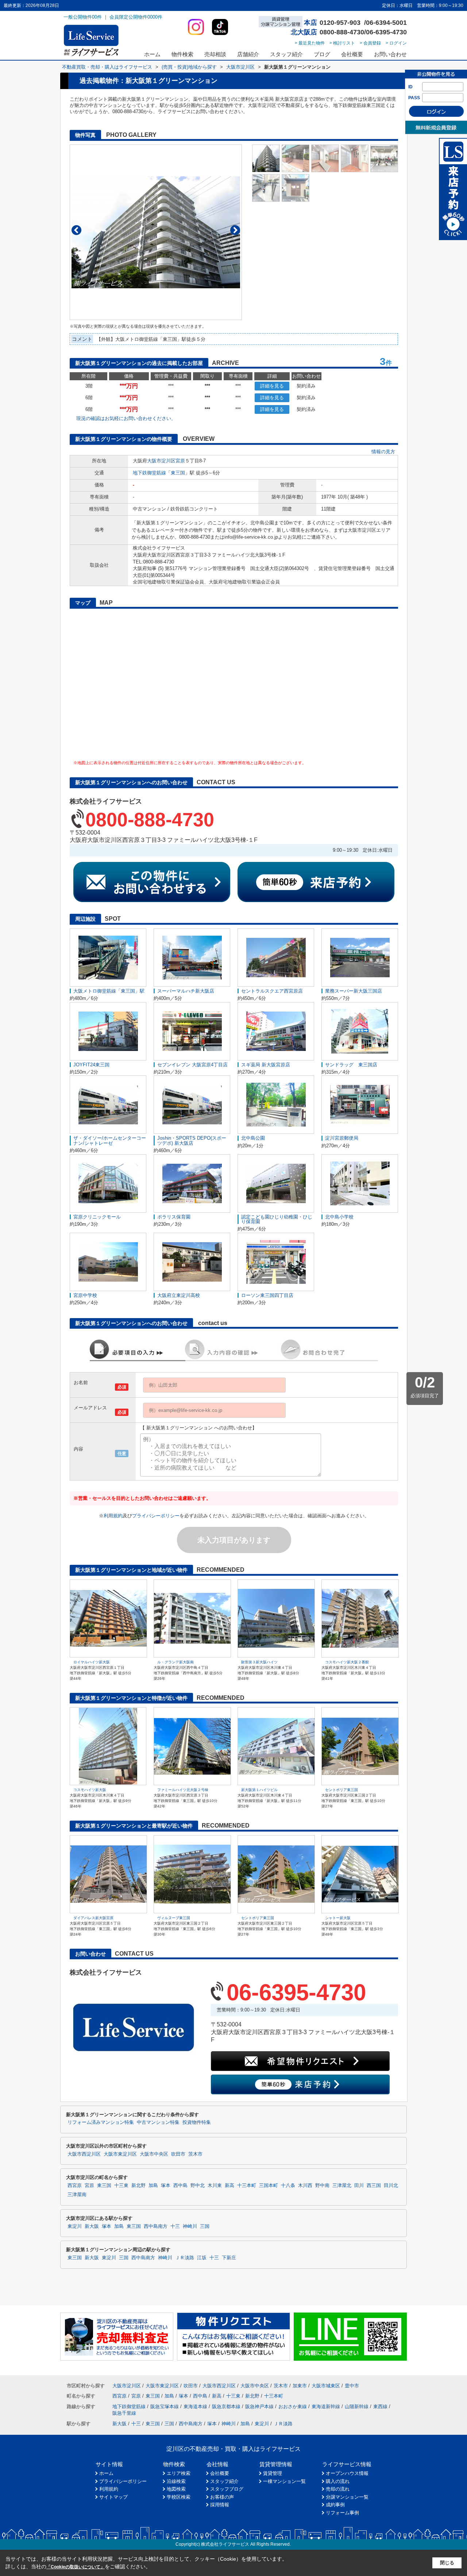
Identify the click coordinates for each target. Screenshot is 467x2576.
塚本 (166, 2186)
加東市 (300, 2386)
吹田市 (178, 2154)
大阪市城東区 (326, 2386)
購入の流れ (338, 2481)
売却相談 (215, 54)
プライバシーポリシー (156, 1516)
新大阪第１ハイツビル (259, 1790)
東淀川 (75, 2226)
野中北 (198, 2186)
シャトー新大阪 (338, 1918)
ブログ (322, 54)
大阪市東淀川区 (120, 2154)
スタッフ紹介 (286, 54)
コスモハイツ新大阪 (90, 1790)
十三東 (121, 2186)
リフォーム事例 (342, 2513)
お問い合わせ (390, 54)
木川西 (305, 2186)
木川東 (215, 2186)
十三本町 (247, 2186)
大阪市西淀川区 (84, 2154)
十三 (175, 2226)
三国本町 (269, 2186)
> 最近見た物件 (310, 43)
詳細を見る (272, 386)
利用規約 (113, 1516)
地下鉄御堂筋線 (149, 473)
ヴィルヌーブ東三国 (174, 1918)
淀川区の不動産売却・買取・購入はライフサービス (233, 2449)
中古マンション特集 (158, 2122)
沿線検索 (176, 2481)
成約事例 (335, 2505)
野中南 (322, 2186)
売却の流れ (338, 2489)
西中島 (180, 2186)
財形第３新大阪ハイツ (259, 1662)
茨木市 (195, 2154)
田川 (359, 2186)
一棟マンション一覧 (284, 2481)
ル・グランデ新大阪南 (175, 1662)
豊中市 (352, 2386)
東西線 (380, 2406)
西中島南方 (156, 2226)
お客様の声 (222, 2497)
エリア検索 (179, 2473)
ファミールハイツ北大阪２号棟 (183, 1790)
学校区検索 (179, 2497)
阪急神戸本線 (259, 2406)
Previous (76, 230)
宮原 (180, 461)
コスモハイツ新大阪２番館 (347, 1662)
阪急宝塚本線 (165, 2406)
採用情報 (220, 2505)
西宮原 (75, 2186)
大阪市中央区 (154, 2154)
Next (235, 230)
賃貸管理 (273, 2473)
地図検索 (176, 2489)
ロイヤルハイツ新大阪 (92, 1662)
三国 (205, 2226)
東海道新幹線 (326, 2406)
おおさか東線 (293, 2406)
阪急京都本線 (226, 2406)
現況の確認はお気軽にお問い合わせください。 (126, 418)
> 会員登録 (370, 43)
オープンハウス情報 (347, 2473)
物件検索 (182, 54)
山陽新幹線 (357, 2406)
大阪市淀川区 (161, 461)
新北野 (138, 2186)
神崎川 (190, 2226)
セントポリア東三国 (341, 1790)
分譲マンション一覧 (347, 2497)
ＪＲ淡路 (185, 2258)
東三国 (178, 473)
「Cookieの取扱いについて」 (76, 2567)
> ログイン (396, 43)
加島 (153, 2186)
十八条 (288, 2186)
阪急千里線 (124, 2413)
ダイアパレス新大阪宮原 (93, 1918)
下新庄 (229, 2258)
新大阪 (92, 2226)
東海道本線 (195, 2406)
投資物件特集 (197, 2122)
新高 (229, 2186)
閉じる (447, 2563)
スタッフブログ (227, 2489)
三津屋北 (342, 2186)
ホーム (152, 54)
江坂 (202, 2258)
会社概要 (352, 54)
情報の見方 (383, 452)
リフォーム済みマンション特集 (101, 2122)
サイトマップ (113, 2497)
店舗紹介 (248, 54)
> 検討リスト (342, 43)
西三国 (374, 2186)
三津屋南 (77, 2195)
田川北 (391, 2186)
